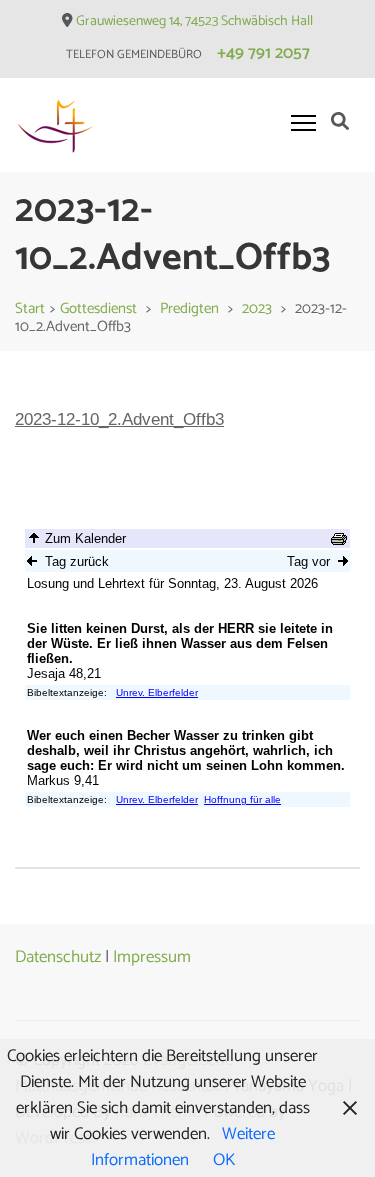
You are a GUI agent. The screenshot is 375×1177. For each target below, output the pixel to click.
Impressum (152, 957)
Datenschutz (58, 957)
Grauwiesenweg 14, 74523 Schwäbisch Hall (194, 21)
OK (224, 1160)
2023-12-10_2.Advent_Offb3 (119, 419)
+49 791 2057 (263, 53)
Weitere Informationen (183, 1147)
